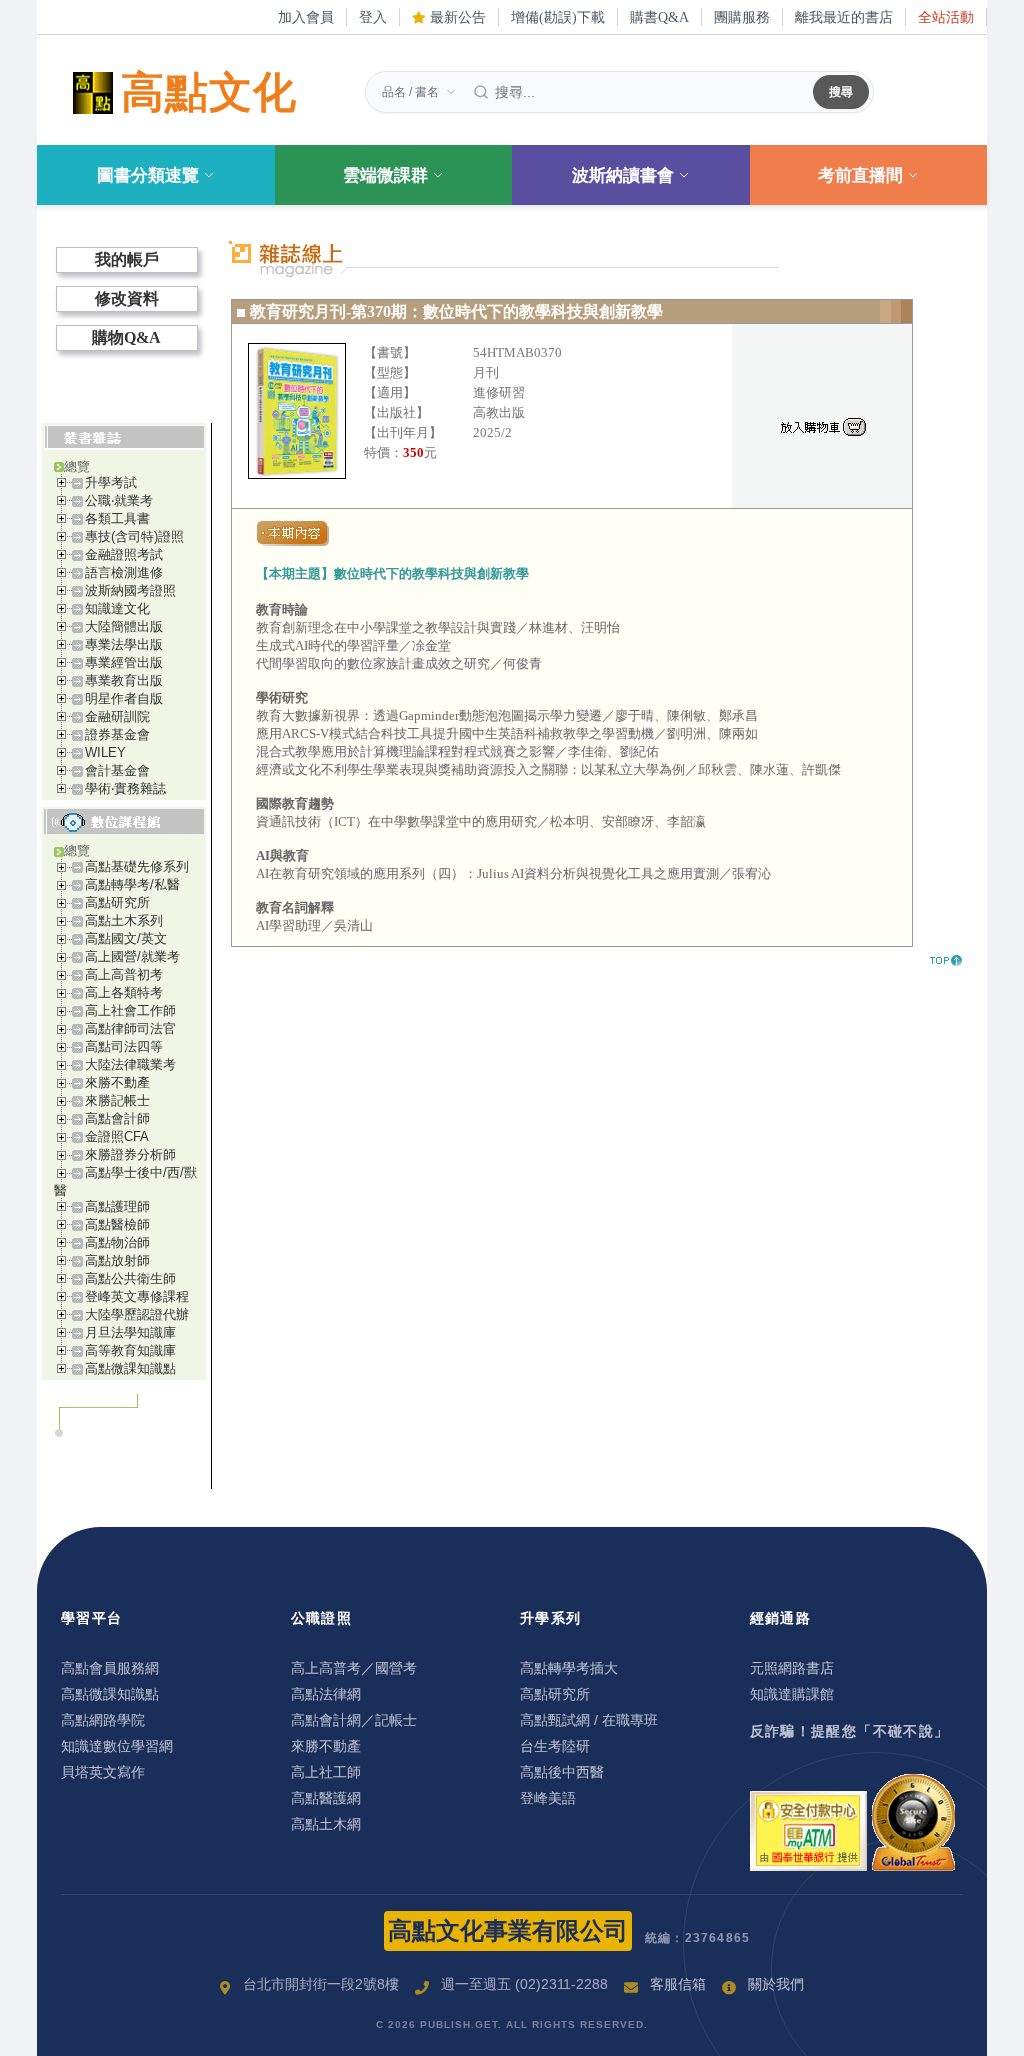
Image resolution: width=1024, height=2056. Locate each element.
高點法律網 (326, 1694)
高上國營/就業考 (132, 956)
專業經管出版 (124, 662)
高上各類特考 (124, 992)
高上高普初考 (124, 974)
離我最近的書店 (844, 17)
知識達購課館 (792, 1694)
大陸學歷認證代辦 (137, 1314)
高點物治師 (117, 1242)
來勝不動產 (117, 1082)
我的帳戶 (127, 259)
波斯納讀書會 (623, 175)
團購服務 (742, 17)
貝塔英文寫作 (103, 1772)
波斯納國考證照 (130, 590)
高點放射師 (117, 1260)
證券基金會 (117, 734)
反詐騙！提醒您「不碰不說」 (850, 1731)
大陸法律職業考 (130, 1064)
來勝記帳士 (117, 1100)
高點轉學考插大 (569, 1668)
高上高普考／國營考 (354, 1668)
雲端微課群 (385, 175)
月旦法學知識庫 (130, 1332)
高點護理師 (117, 1206)
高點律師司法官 (130, 1028)
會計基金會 (117, 770)
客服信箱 (678, 1984)
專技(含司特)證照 (134, 536)
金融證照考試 (124, 554)
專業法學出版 (124, 644)
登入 (373, 17)
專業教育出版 (124, 680)
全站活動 (946, 17)
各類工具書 (117, 518)
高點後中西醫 (562, 1772)
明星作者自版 (124, 698)
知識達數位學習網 (117, 1746)
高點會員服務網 (110, 1668)
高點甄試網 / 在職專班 (589, 1720)
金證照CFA (117, 1136)
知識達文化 (117, 608)
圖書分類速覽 (148, 175)
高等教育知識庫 (130, 1350)
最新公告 (456, 17)
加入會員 (306, 17)
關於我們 (776, 1984)
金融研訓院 (117, 716)
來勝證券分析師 (130, 1154)
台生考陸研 (555, 1746)
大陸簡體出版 (124, 626)
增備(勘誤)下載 (558, 17)
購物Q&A (126, 337)
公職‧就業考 (119, 500)
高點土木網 (326, 1824)
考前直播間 (860, 175)
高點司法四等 (124, 1046)
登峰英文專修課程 (137, 1296)
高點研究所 (117, 902)
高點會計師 (117, 1118)
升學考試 (111, 482)
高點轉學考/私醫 (132, 884)
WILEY (105, 752)
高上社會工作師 (130, 1010)
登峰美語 (548, 1798)
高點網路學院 (103, 1720)
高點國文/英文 (126, 938)
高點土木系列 (124, 920)
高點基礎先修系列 (137, 866)
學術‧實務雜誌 (125, 788)
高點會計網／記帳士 (354, 1720)
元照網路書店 (792, 1668)
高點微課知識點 (130, 1368)
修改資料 (127, 298)
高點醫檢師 (117, 1224)
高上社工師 (326, 1772)
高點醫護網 (326, 1798)
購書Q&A (659, 17)
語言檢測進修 (124, 572)
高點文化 (209, 92)
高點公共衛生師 (130, 1278)
